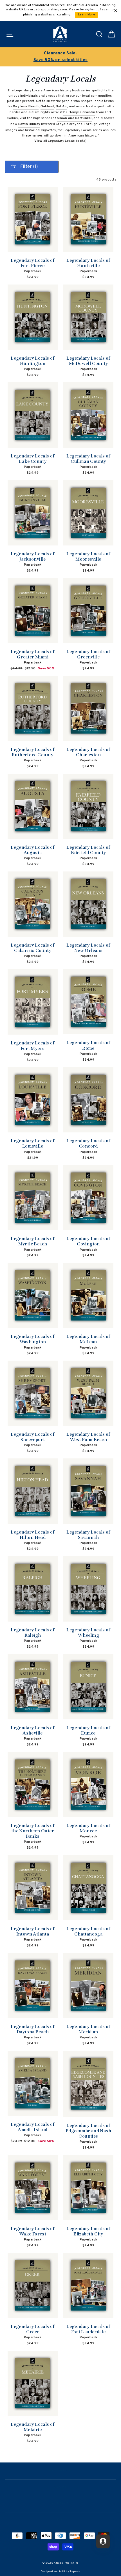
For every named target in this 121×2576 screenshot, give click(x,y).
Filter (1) (28, 167)
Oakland (47, 107)
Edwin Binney (29, 124)
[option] (60, 57)
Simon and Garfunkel (74, 118)
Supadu (75, 2572)
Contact (60, 2504)
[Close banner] (116, 11)
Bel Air (61, 107)
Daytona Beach (26, 107)
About (60, 2487)
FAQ (61, 2520)
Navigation (60, 2471)
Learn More (87, 15)
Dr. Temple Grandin (79, 112)
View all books (60, 141)
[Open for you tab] (103, 2541)
